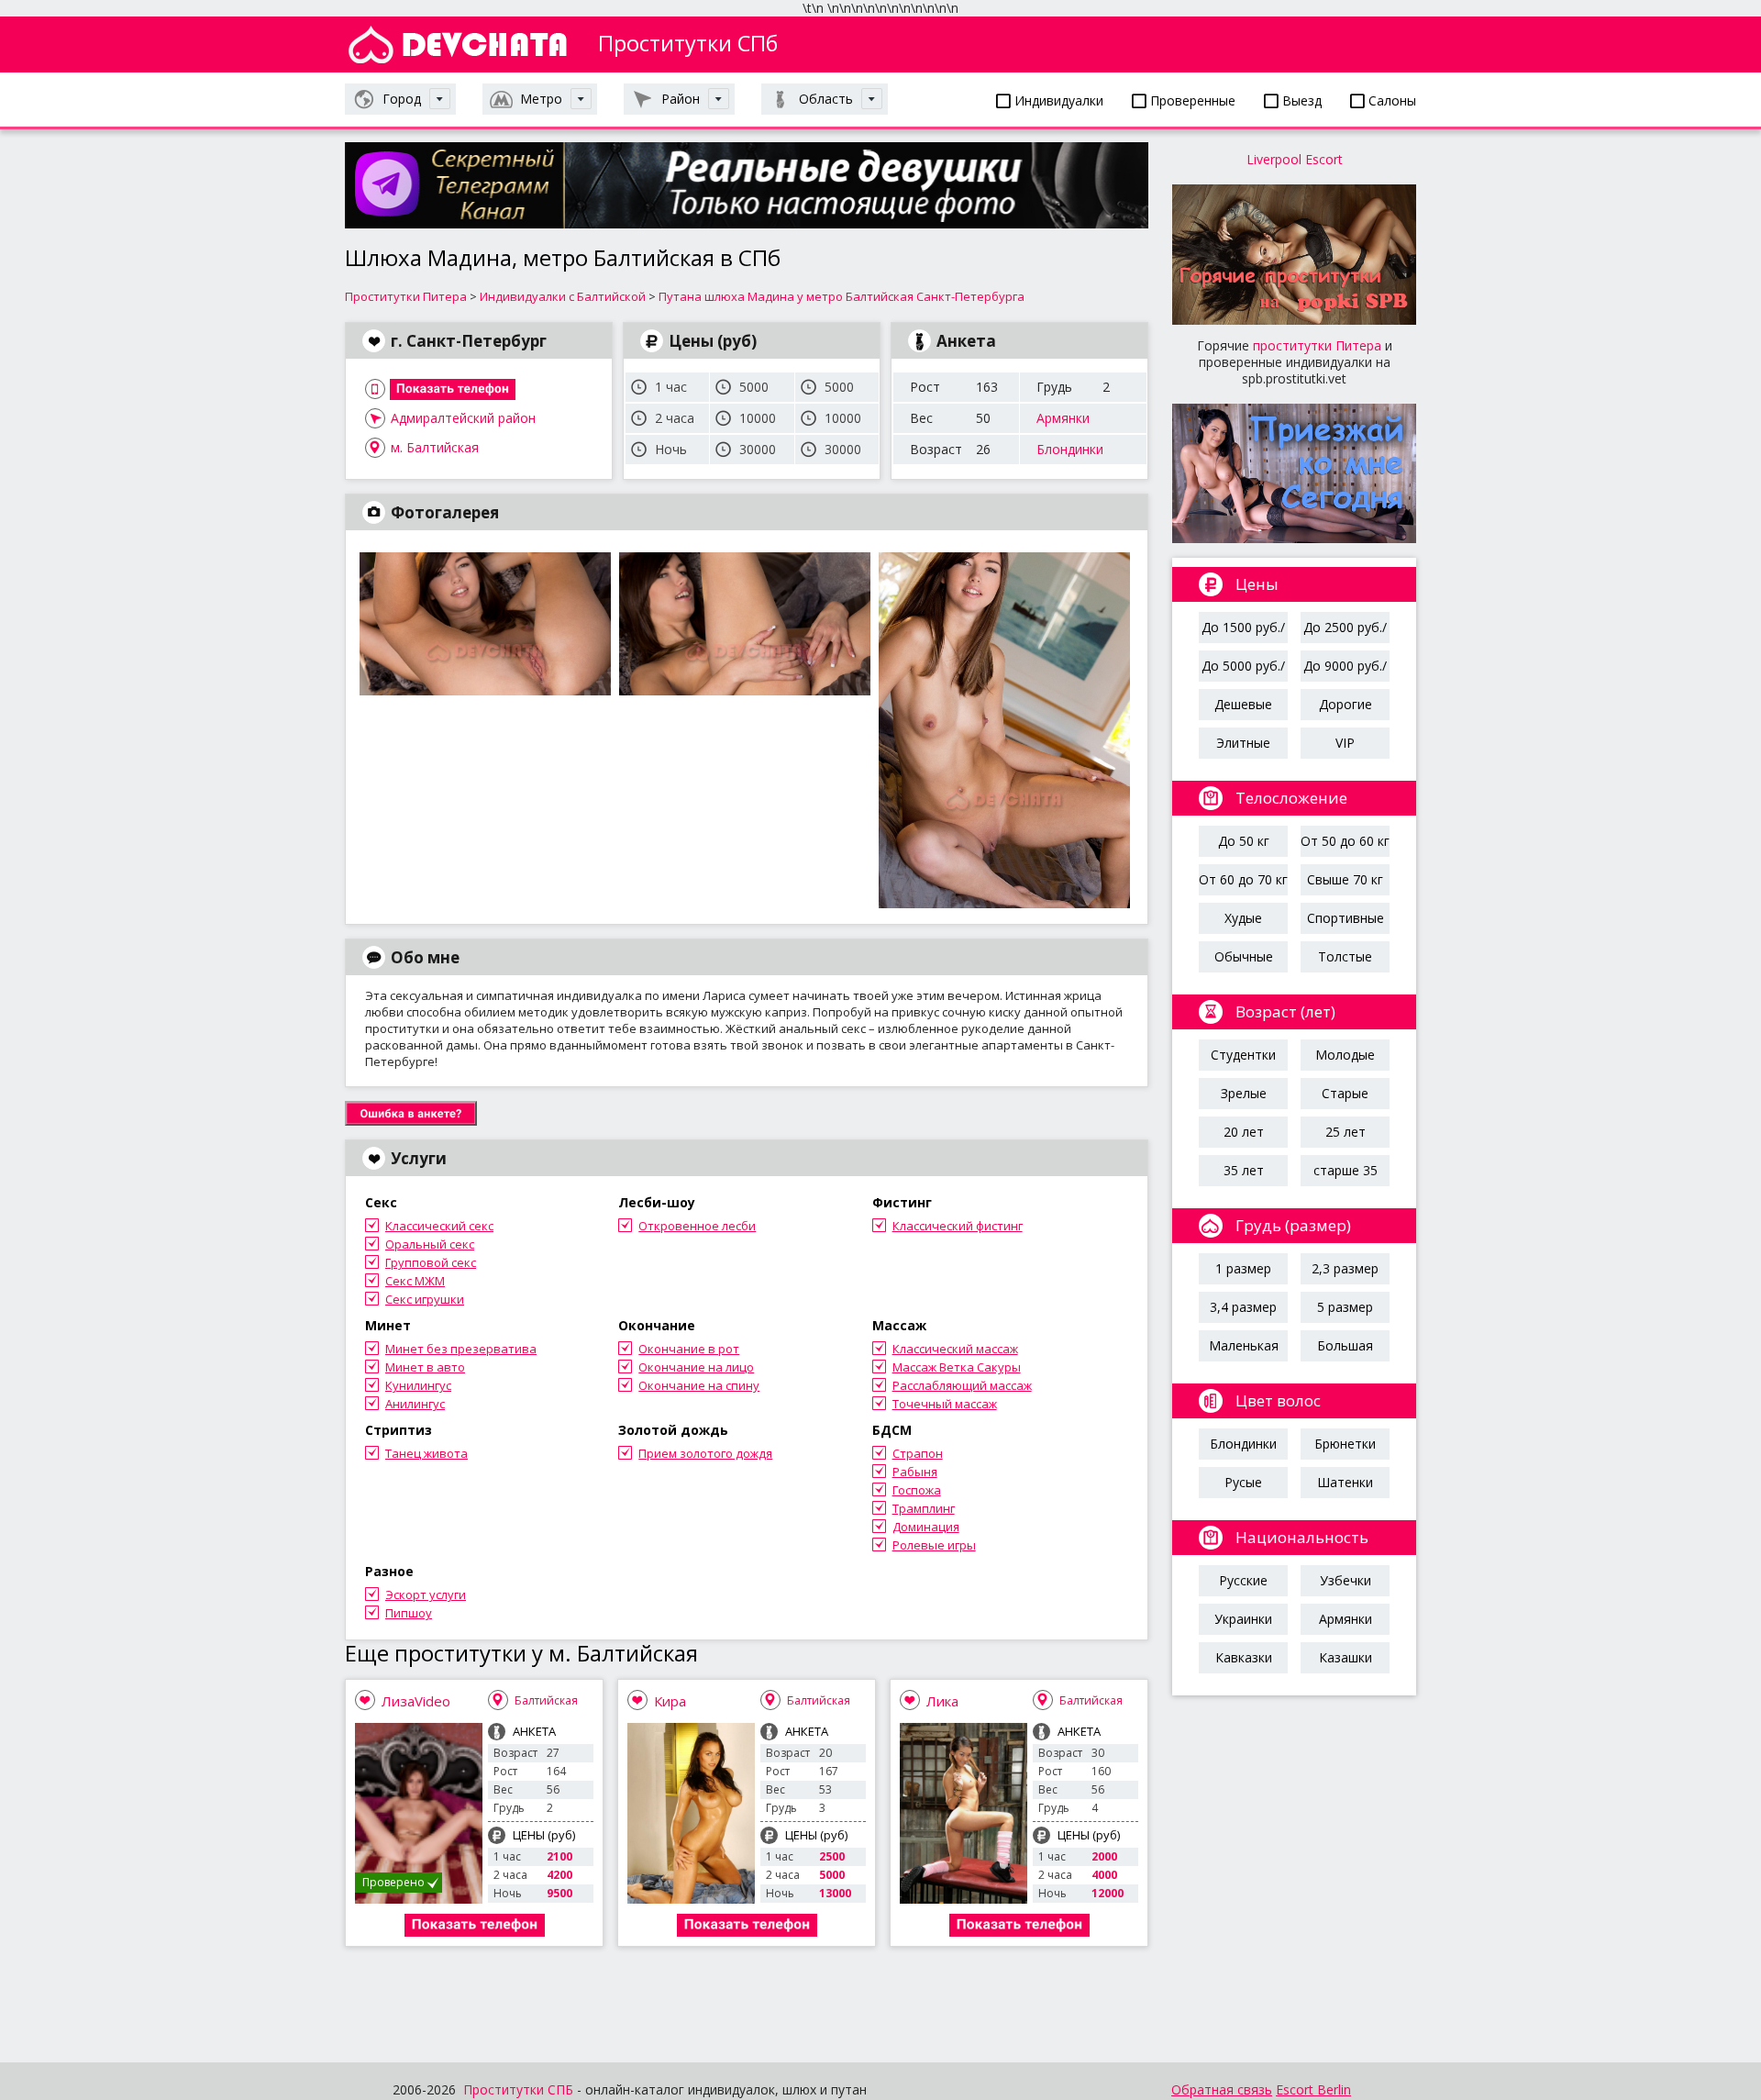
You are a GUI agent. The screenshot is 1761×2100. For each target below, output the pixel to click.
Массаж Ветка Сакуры (957, 1367)
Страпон (918, 1453)
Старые (1345, 1093)
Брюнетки (1345, 1444)
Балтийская (546, 1700)
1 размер (1243, 1268)
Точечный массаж (945, 1404)
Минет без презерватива (461, 1349)
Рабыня (915, 1472)
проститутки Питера (1317, 345)
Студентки (1243, 1055)
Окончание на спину (699, 1385)
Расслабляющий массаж (962, 1385)
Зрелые (1244, 1093)
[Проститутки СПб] (458, 44)
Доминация (926, 1527)
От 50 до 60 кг (1345, 841)
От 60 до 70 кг (1243, 879)
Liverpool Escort (1295, 159)
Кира (670, 1701)
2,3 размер (1345, 1268)
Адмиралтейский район (463, 418)
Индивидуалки (1057, 100)
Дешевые (1243, 704)
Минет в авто (425, 1367)
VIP (1345, 743)
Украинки (1243, 1619)
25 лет (1346, 1132)
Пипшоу (409, 1613)
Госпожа (917, 1490)
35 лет (1244, 1170)
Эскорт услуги (426, 1594)
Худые (1243, 918)
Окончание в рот (689, 1349)
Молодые (1345, 1055)
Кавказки (1244, 1657)
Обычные (1244, 956)
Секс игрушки (425, 1299)
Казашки (1346, 1657)
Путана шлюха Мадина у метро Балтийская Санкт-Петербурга (842, 296)
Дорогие (1346, 704)
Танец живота (426, 1453)
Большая (1345, 1345)
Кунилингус (418, 1385)
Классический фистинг (958, 1226)
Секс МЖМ (415, 1281)
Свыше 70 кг (1345, 879)
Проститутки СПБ (518, 2089)
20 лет (1244, 1132)
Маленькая (1244, 1345)
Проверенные (1191, 100)
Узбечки (1346, 1580)
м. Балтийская (435, 447)
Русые (1243, 1482)
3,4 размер (1243, 1307)
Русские (1243, 1580)
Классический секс (439, 1226)
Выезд (1300, 100)
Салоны (1390, 100)
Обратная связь (1222, 2089)
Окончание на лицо (696, 1367)
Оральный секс (430, 1244)
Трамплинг (924, 1508)
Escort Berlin (1313, 2089)
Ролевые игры (934, 1545)
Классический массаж (955, 1349)
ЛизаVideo (416, 1701)
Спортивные (1346, 918)
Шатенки (1345, 1482)
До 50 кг (1244, 841)
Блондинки (1070, 449)
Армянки (1063, 418)
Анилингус (415, 1404)
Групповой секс (431, 1262)
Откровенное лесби (697, 1226)
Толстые (1345, 956)
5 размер (1345, 1307)
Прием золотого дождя (705, 1453)
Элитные (1243, 743)
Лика (942, 1701)
